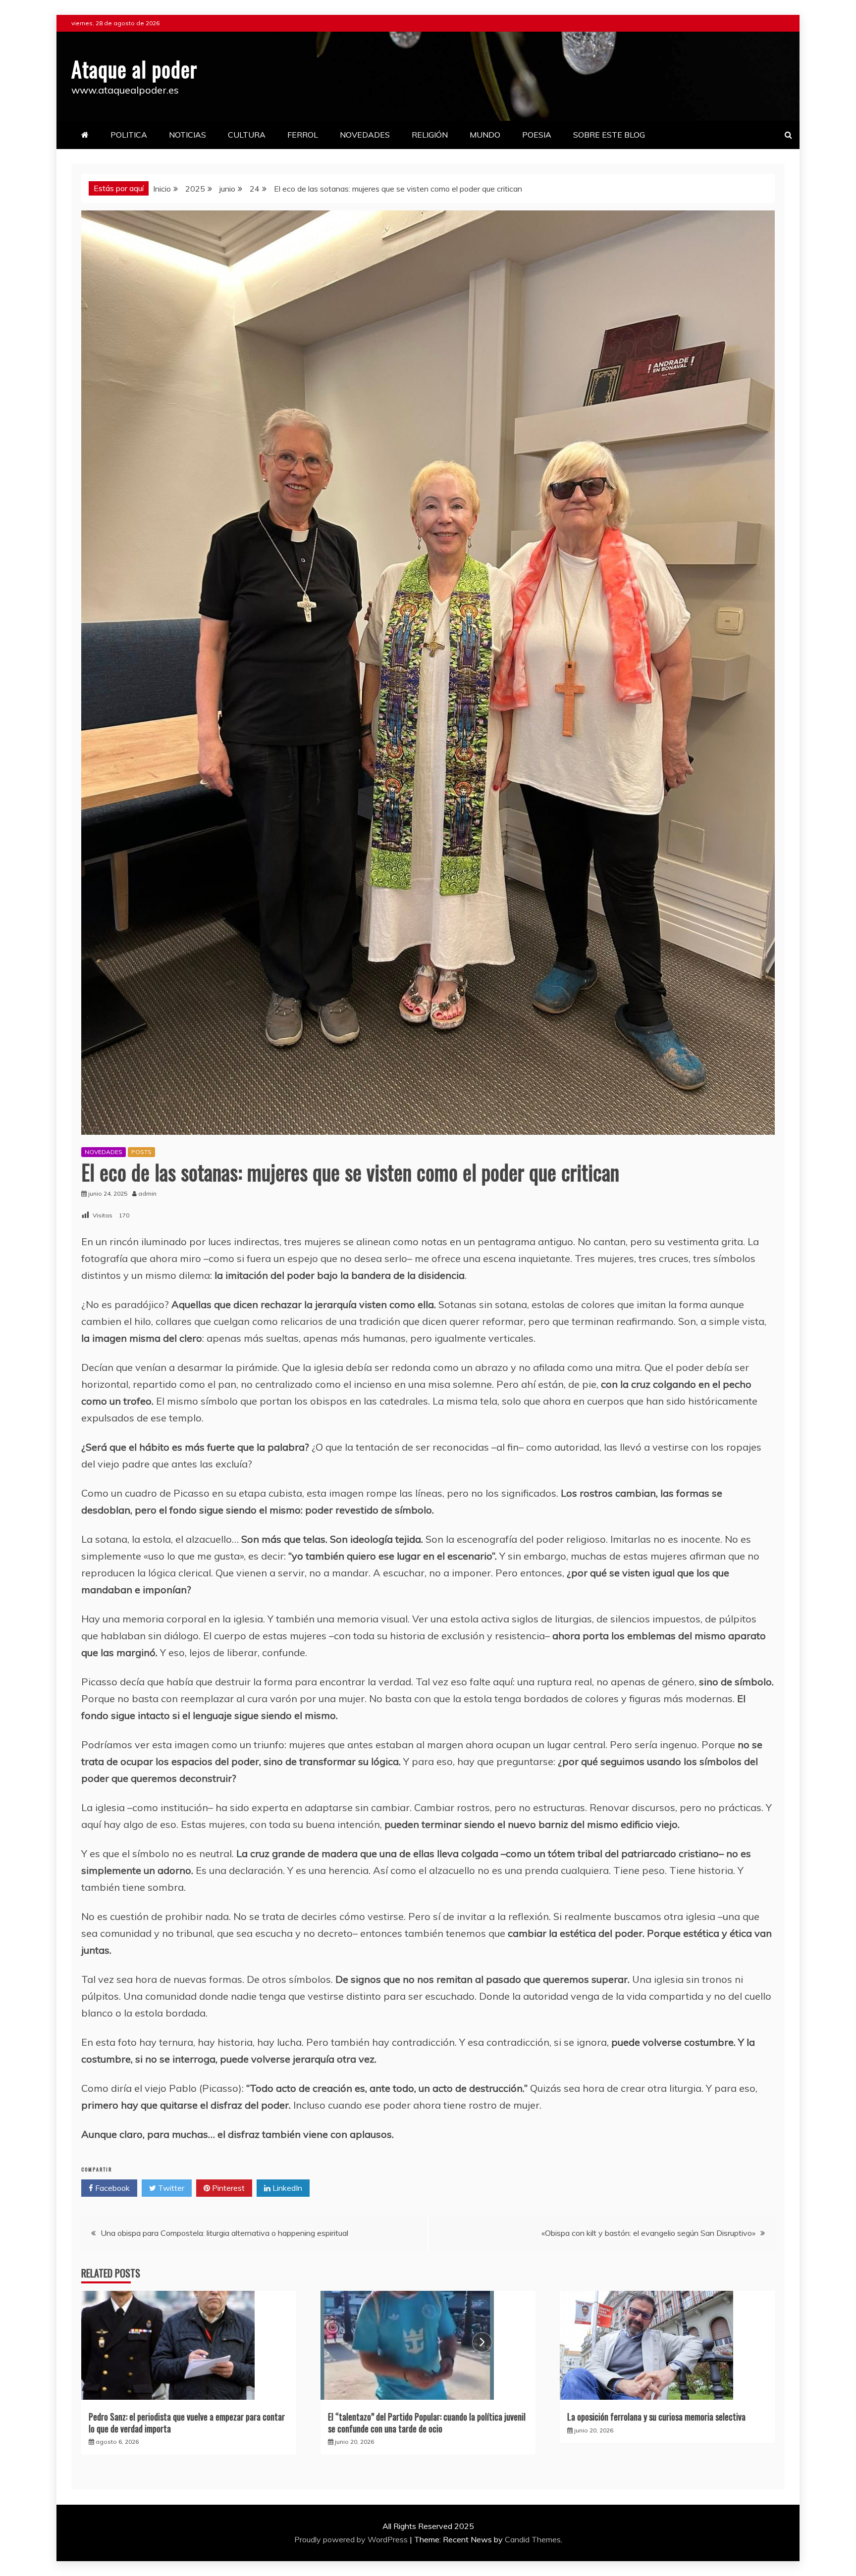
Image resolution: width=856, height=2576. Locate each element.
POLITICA (129, 135)
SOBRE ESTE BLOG (609, 135)
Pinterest (227, 2188)
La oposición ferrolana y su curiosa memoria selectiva (656, 2417)
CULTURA (247, 135)
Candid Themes (533, 2539)
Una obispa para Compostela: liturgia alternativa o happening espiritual (224, 2233)
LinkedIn (286, 2188)
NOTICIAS (187, 135)
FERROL (303, 135)
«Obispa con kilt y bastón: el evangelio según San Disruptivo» (648, 2233)
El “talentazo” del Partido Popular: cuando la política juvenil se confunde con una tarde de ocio (427, 2422)
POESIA (537, 135)
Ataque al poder (134, 69)
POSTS (141, 1152)
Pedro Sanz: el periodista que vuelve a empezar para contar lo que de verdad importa (187, 2422)
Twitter (170, 2188)
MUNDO (485, 135)
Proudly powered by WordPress (352, 2539)
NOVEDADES (365, 135)
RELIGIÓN (430, 135)
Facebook (111, 2188)
